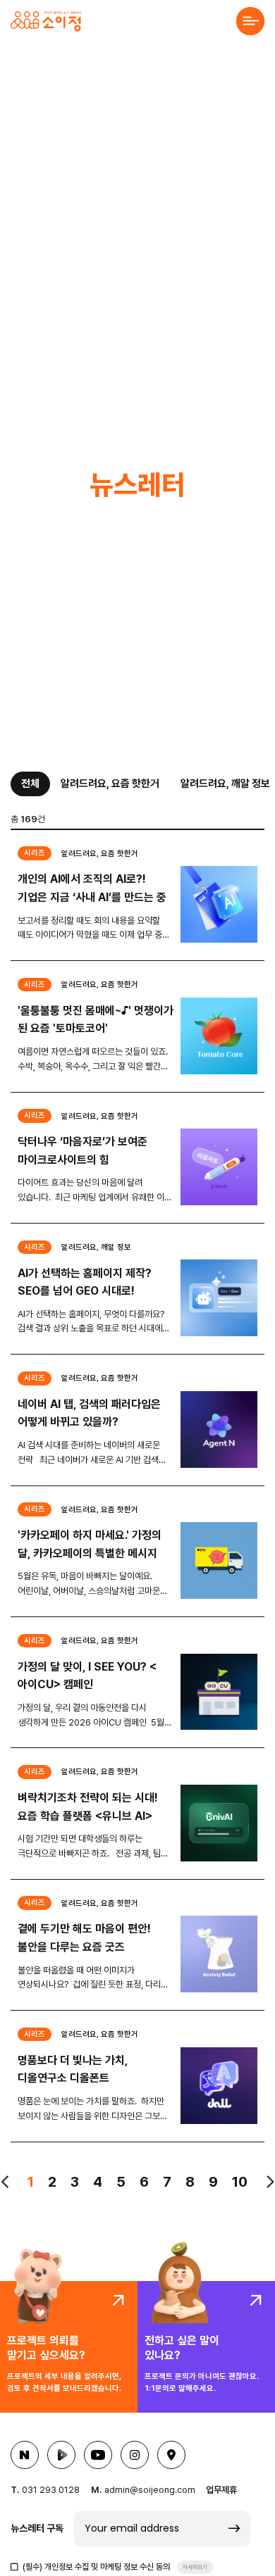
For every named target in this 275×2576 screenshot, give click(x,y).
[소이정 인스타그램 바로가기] (135, 2455)
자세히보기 (195, 2567)
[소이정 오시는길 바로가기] (171, 2455)
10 (240, 2182)
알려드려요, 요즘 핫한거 (110, 784)
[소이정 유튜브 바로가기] (98, 2455)
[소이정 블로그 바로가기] (25, 2455)
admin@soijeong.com (150, 2490)
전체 (30, 784)
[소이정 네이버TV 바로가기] (61, 2455)
